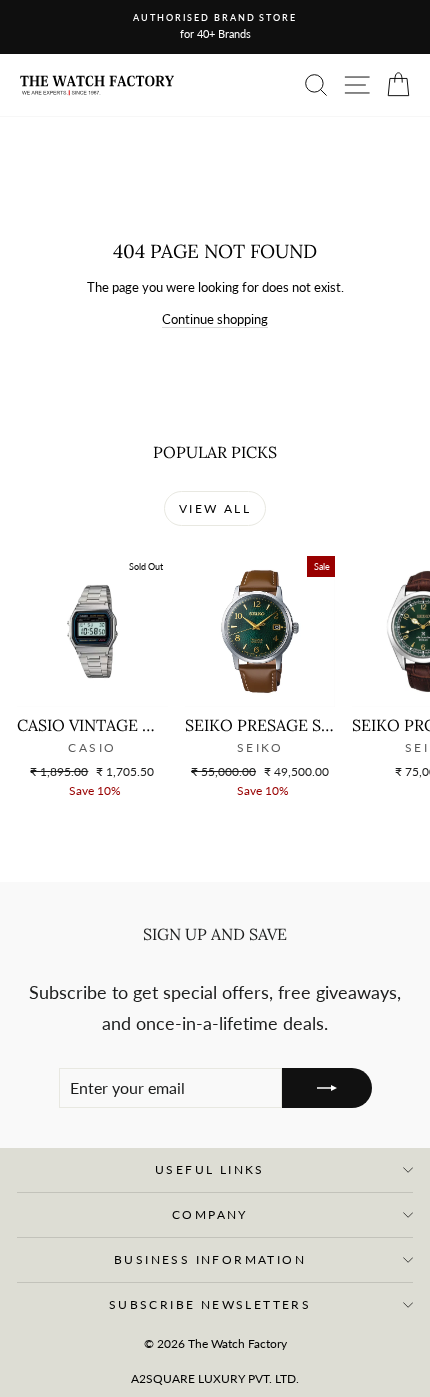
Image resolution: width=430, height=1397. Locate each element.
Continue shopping (215, 319)
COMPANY (210, 1214)
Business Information (210, 1259)
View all (215, 508)
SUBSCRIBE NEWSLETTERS (210, 1304)
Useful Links (210, 1169)
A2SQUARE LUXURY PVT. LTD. (215, 1378)
